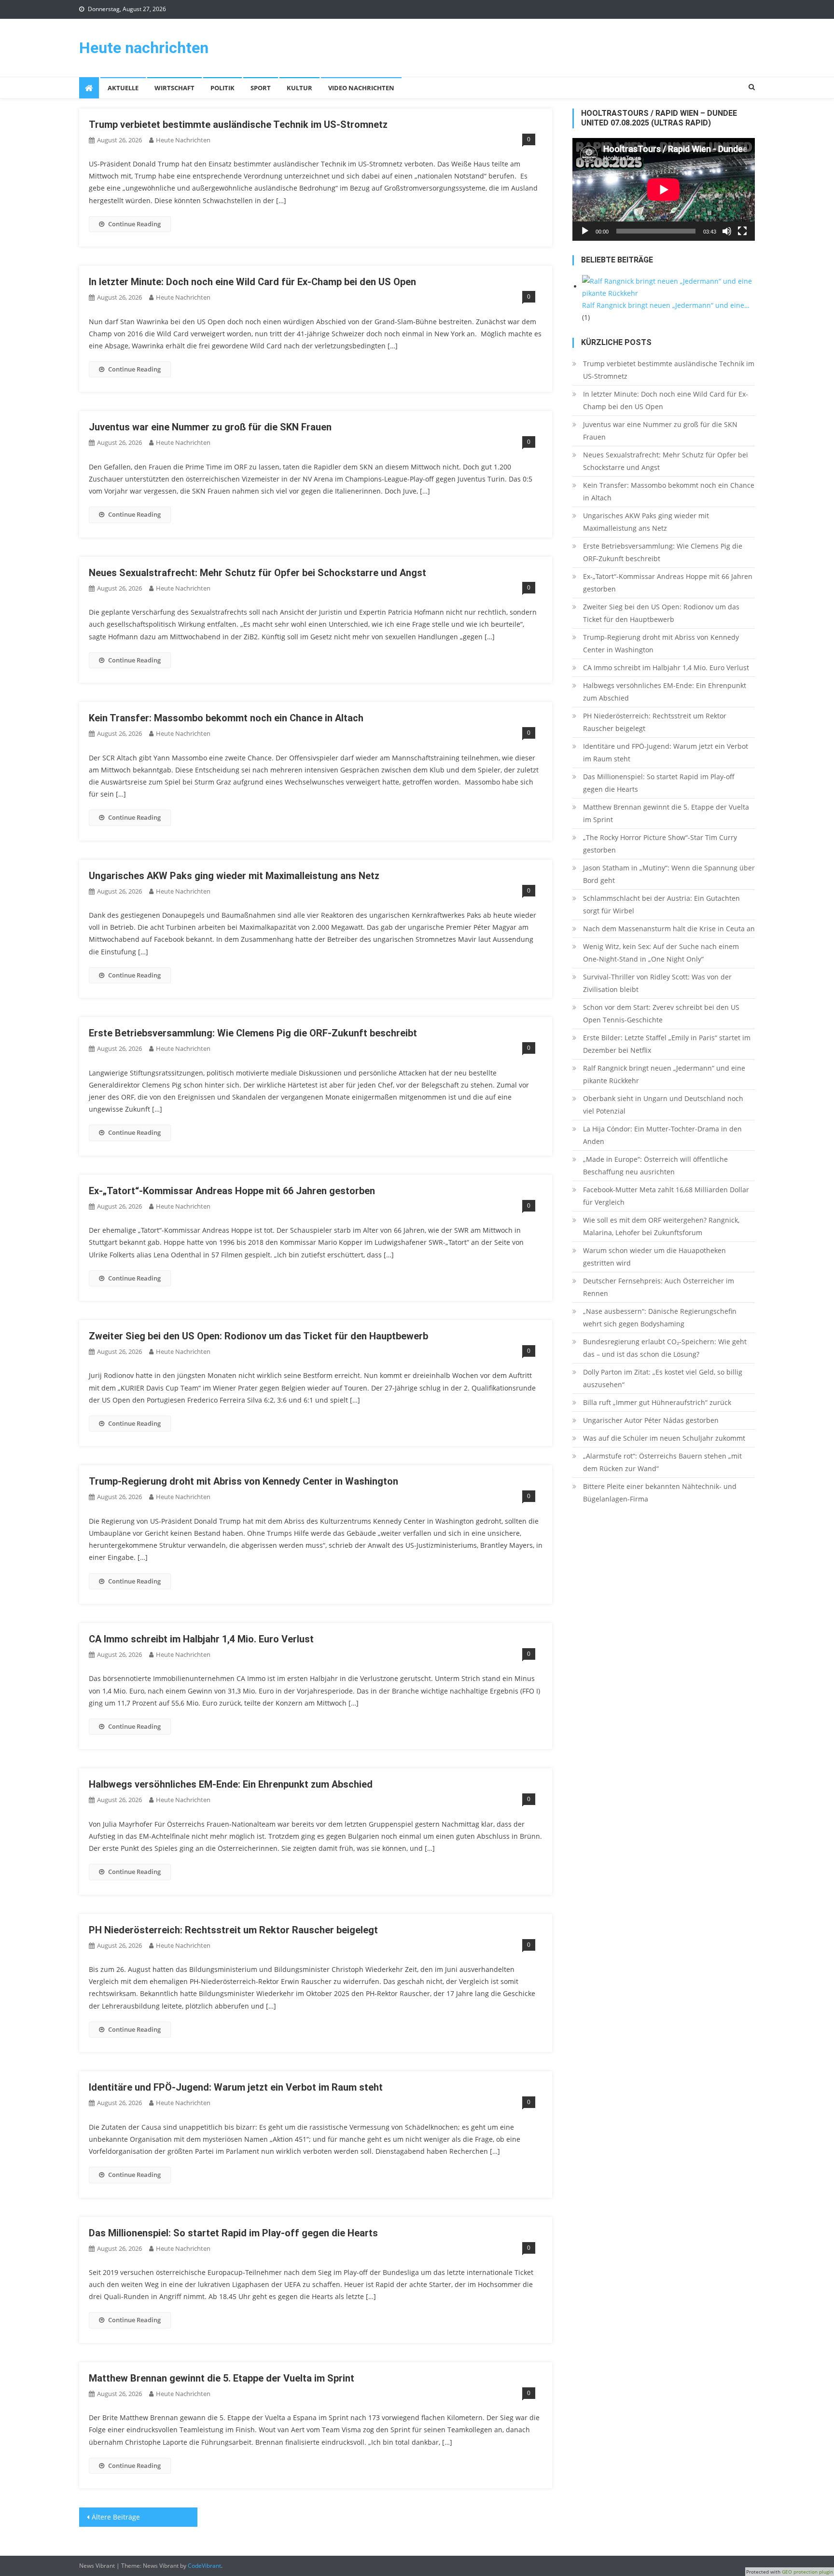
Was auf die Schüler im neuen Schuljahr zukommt (664, 1438)
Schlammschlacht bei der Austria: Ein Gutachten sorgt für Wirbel (661, 904)
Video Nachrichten (361, 88)
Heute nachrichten (144, 48)
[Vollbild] (742, 231)
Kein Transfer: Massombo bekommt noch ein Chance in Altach (226, 718)
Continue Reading (134, 224)
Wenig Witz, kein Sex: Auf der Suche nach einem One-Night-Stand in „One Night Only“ (661, 953)
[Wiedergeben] (585, 231)
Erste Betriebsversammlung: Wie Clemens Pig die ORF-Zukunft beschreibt (253, 1033)
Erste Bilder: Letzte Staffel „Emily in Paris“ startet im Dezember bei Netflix (667, 1044)
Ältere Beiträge (116, 2517)
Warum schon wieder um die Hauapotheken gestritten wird (654, 1257)
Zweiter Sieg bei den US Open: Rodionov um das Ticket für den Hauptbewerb (258, 1336)
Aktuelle (123, 88)
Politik (222, 88)
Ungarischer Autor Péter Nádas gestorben (651, 1420)
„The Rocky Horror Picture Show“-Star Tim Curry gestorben (660, 844)
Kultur (299, 88)
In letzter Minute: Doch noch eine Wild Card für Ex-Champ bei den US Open (252, 282)
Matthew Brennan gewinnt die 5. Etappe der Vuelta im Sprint (222, 2378)
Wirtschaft (174, 88)
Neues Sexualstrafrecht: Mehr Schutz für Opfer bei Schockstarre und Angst (257, 573)
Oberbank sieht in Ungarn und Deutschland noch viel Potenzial (663, 1105)
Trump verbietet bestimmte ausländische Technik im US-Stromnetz (238, 124)
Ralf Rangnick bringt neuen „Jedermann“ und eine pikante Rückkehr (664, 1074)
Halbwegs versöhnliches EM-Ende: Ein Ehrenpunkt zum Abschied (231, 1784)
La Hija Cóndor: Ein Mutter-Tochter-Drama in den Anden (662, 1135)
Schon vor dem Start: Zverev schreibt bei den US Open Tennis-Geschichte (661, 1013)
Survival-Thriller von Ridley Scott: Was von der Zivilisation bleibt (657, 983)
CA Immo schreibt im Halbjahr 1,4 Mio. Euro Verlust (201, 1639)
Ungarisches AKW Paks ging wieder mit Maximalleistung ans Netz (234, 876)
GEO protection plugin (807, 2572)
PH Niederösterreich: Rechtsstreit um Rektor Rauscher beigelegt (233, 1930)
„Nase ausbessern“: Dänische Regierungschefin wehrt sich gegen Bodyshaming (660, 1317)
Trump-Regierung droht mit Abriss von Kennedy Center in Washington (243, 1481)
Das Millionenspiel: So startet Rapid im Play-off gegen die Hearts (233, 2233)
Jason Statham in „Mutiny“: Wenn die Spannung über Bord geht (669, 874)
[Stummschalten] (727, 231)
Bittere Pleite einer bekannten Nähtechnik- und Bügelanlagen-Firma (660, 1493)
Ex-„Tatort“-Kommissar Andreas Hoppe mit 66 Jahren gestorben (232, 1191)
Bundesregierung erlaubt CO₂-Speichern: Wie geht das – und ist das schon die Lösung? (665, 1348)
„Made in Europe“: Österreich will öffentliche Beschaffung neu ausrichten (655, 1165)
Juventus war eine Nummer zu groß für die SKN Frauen (210, 427)
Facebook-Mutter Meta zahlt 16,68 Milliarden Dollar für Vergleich (666, 1196)
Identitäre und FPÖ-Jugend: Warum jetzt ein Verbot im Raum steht (236, 2087)
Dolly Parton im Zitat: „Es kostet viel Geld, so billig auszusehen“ (663, 1378)
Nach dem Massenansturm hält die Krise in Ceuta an (669, 929)
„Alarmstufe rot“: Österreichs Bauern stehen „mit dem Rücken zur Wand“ (662, 1462)
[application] (664, 189)
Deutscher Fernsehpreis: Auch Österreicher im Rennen (659, 1287)
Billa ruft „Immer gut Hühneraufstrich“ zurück (657, 1402)
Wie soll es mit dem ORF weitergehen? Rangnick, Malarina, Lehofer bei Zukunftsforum (661, 1226)
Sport (261, 88)
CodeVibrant (204, 2566)
